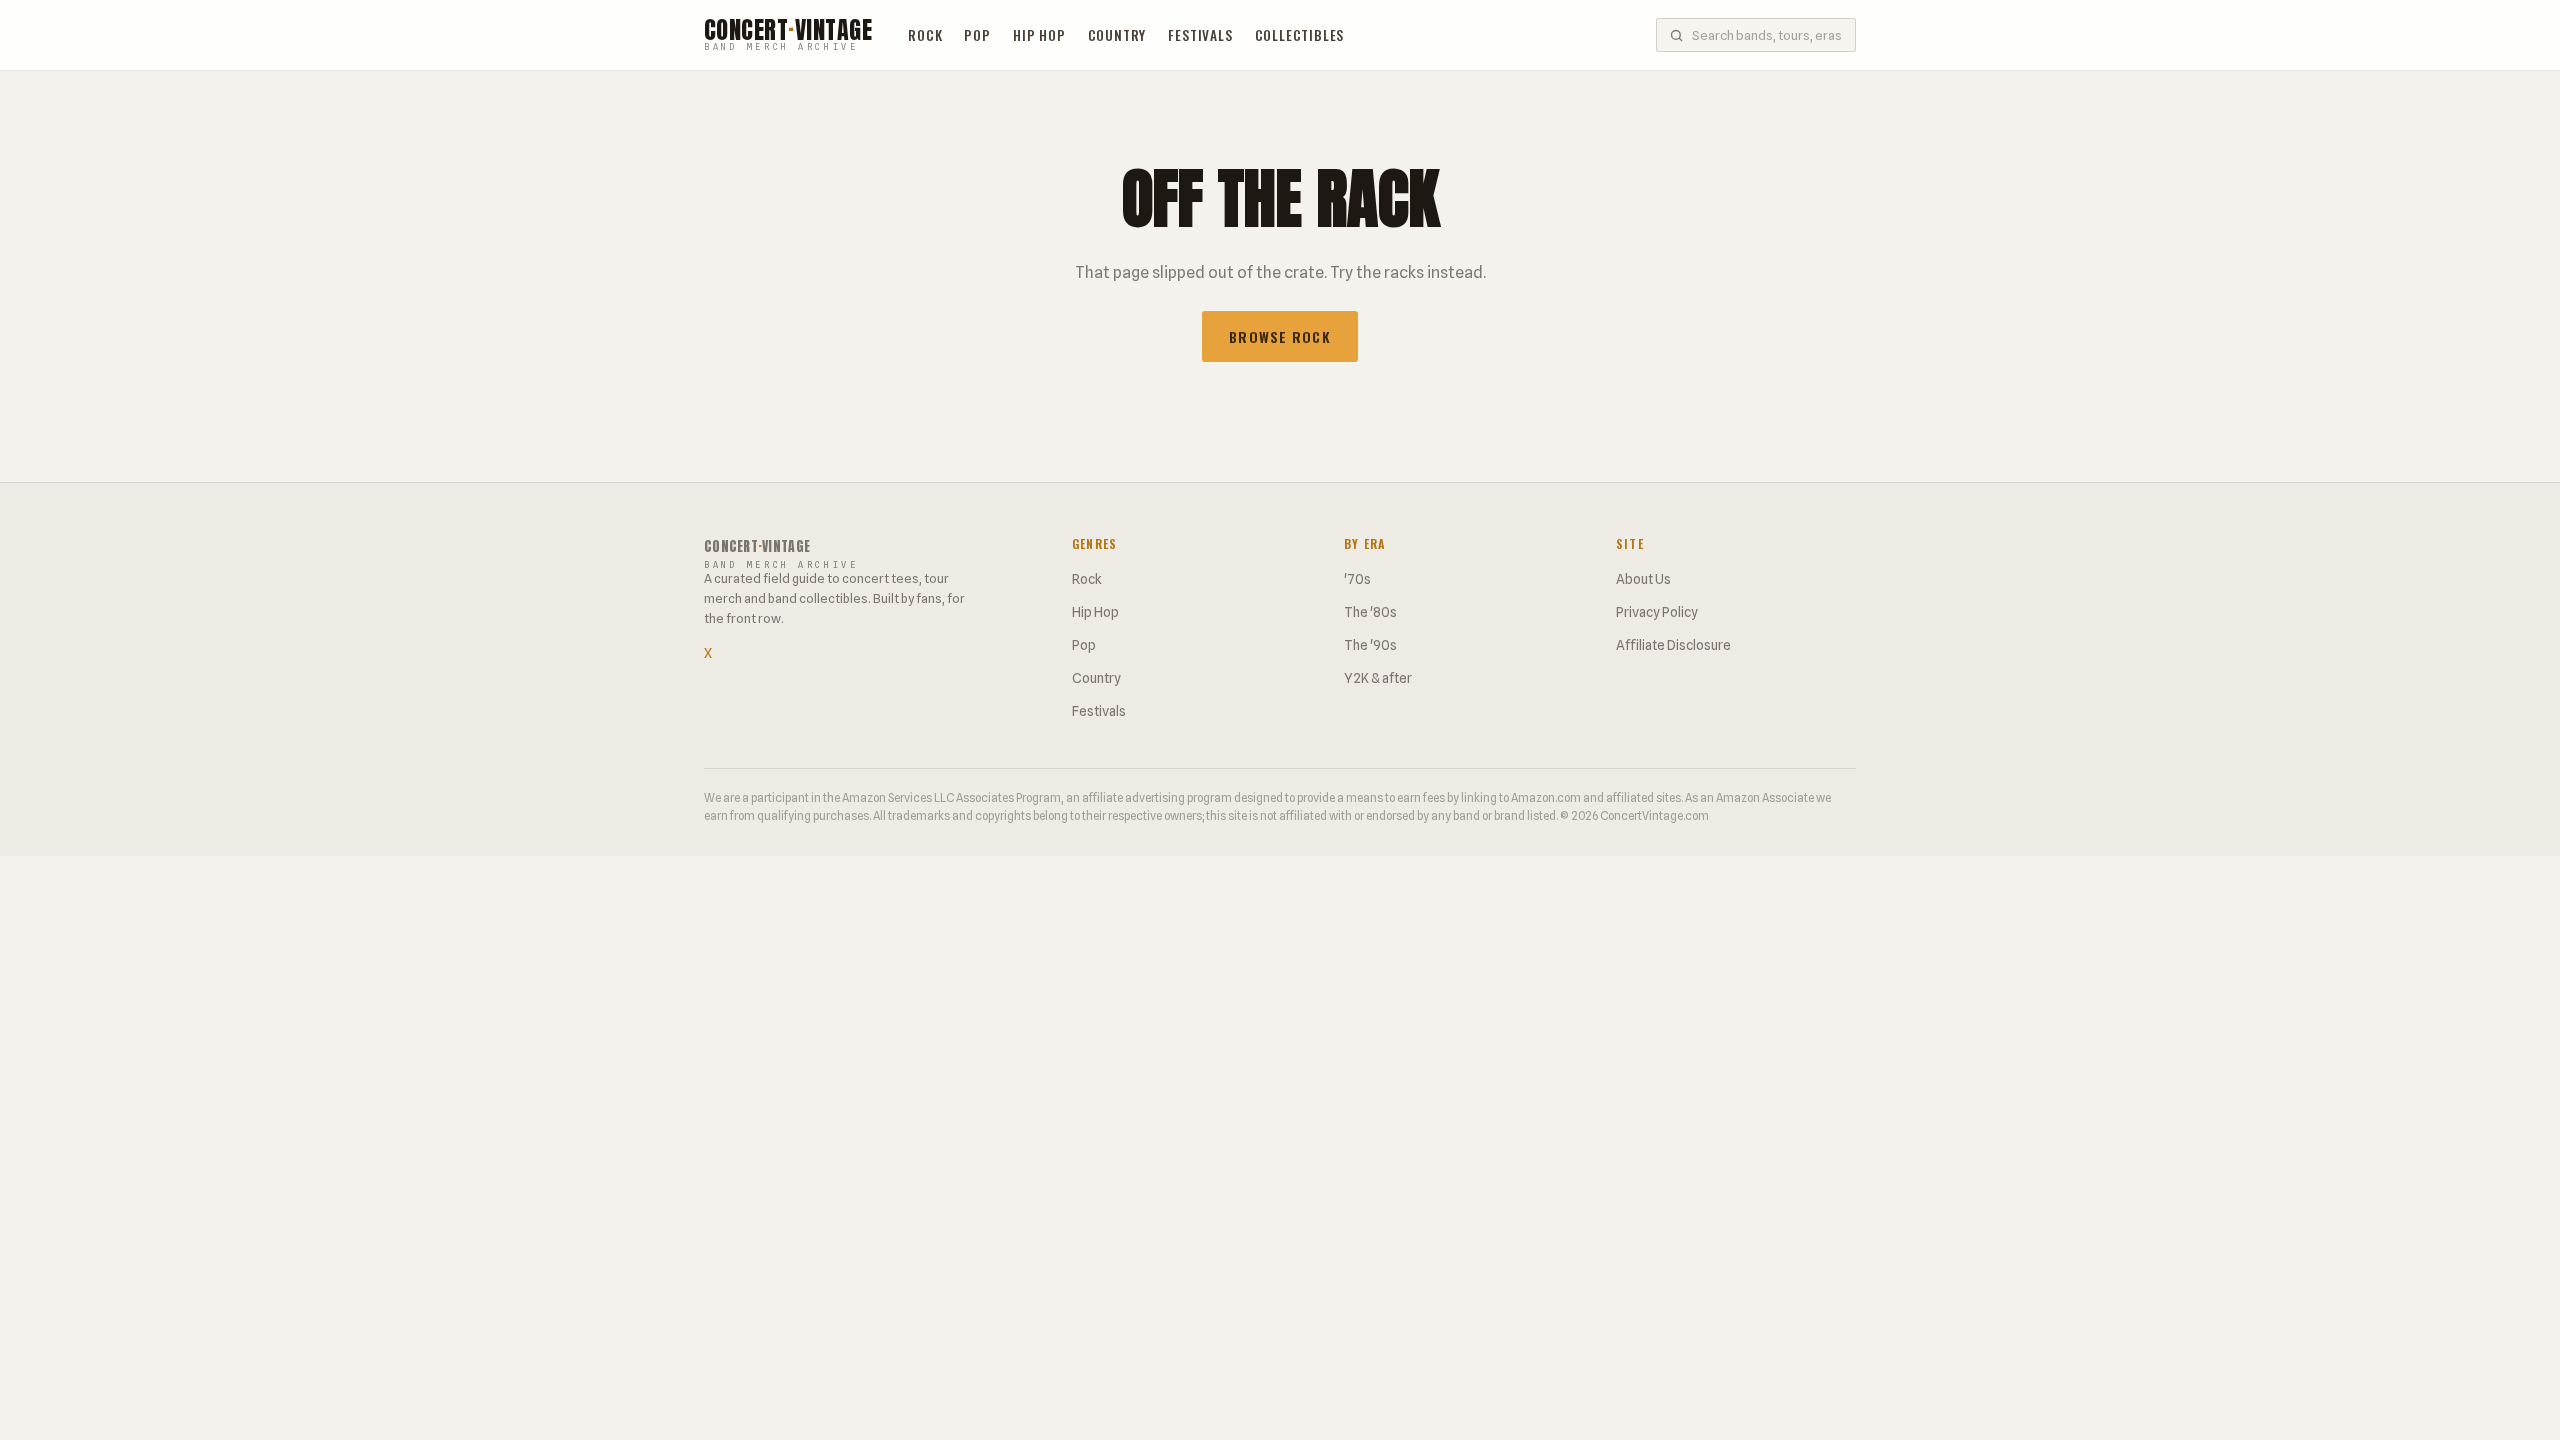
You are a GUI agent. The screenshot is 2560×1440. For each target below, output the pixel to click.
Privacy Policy (1657, 612)
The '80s (1370, 612)
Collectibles (1300, 35)
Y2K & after (1378, 678)
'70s (1357, 579)
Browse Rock (1279, 336)
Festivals (1200, 35)
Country (1117, 35)
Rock (925, 35)
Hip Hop (1039, 35)
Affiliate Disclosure (1673, 645)
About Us (1643, 579)
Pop (977, 35)
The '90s (1370, 645)
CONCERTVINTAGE (788, 35)
